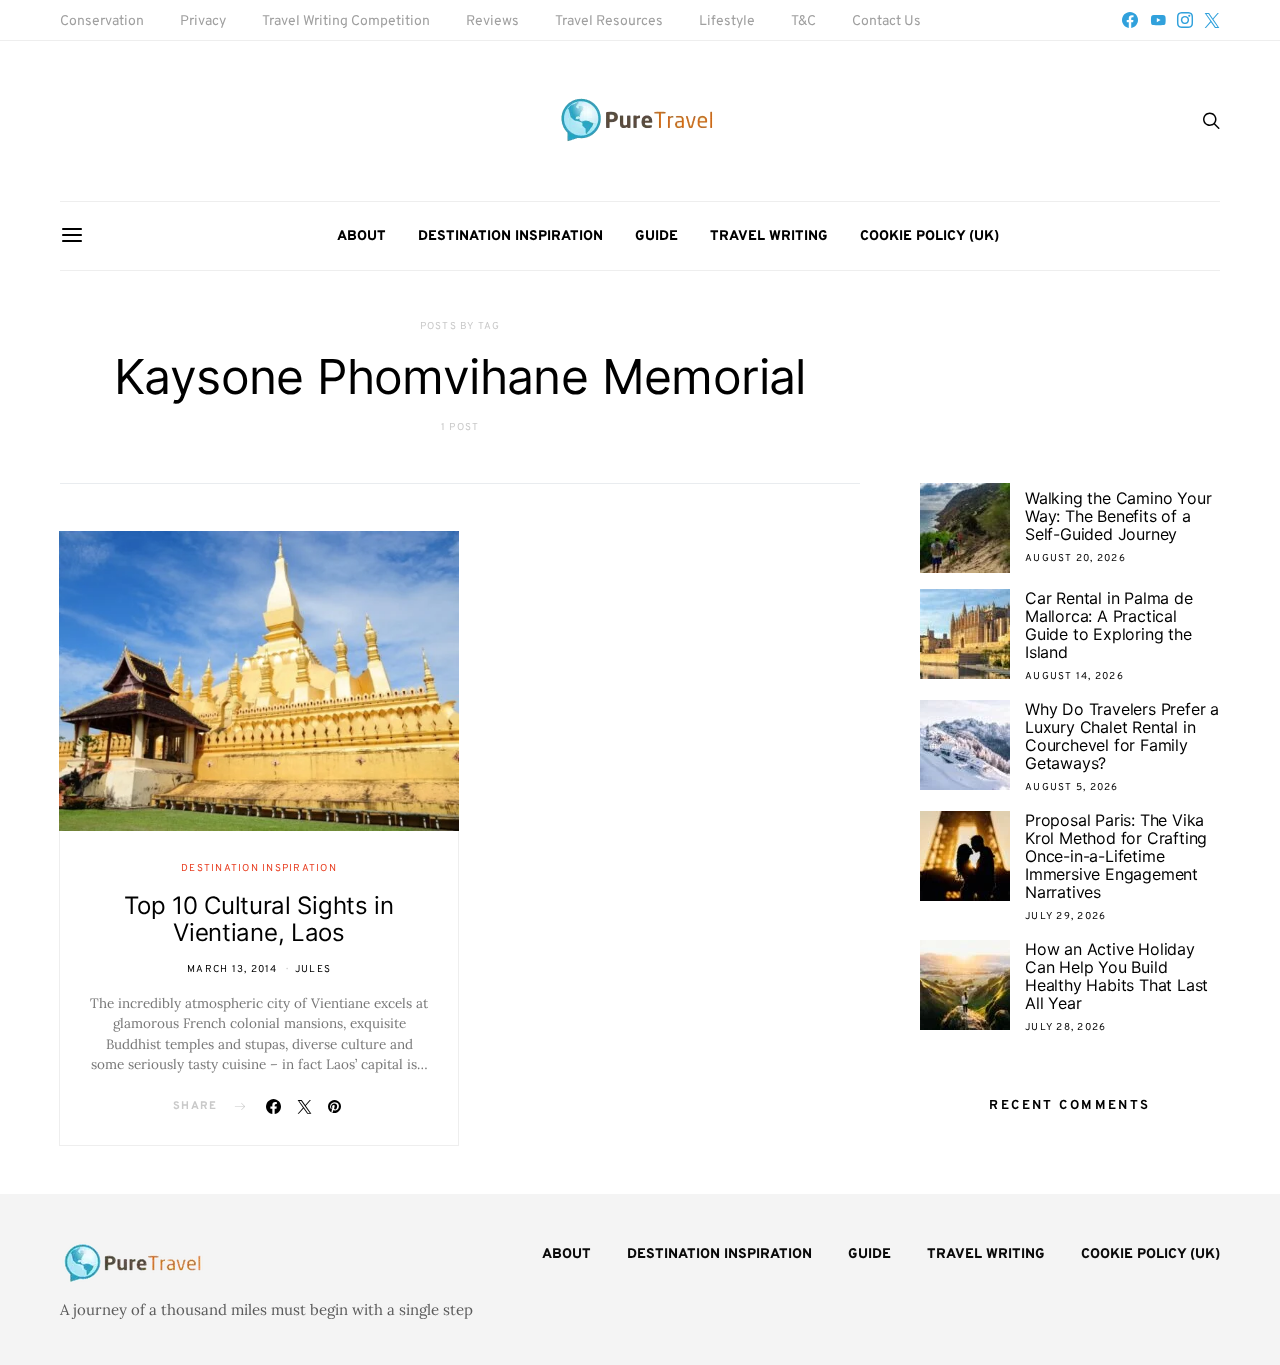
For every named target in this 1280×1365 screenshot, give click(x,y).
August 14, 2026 (1074, 676)
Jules (313, 969)
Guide (656, 236)
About (361, 236)
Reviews (492, 21)
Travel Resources (609, 21)
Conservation (102, 21)
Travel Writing (769, 236)
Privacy (203, 21)
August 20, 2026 (1075, 558)
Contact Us (886, 21)
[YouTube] (1158, 20)
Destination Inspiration (510, 236)
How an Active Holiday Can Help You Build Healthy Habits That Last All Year (1116, 976)
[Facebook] (1130, 20)
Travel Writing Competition (346, 21)
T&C (803, 21)
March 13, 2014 (232, 969)
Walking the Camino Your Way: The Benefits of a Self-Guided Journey (1118, 516)
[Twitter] (1212, 20)
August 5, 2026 (1072, 787)
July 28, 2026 (1065, 1027)
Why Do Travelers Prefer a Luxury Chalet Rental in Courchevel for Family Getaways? (1122, 736)
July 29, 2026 (1065, 916)
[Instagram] (1185, 20)
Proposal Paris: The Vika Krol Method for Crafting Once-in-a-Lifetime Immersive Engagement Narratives (1116, 856)
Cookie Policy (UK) (929, 236)
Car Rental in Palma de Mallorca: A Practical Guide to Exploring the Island (1109, 625)
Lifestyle (727, 21)
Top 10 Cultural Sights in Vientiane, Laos (259, 919)
